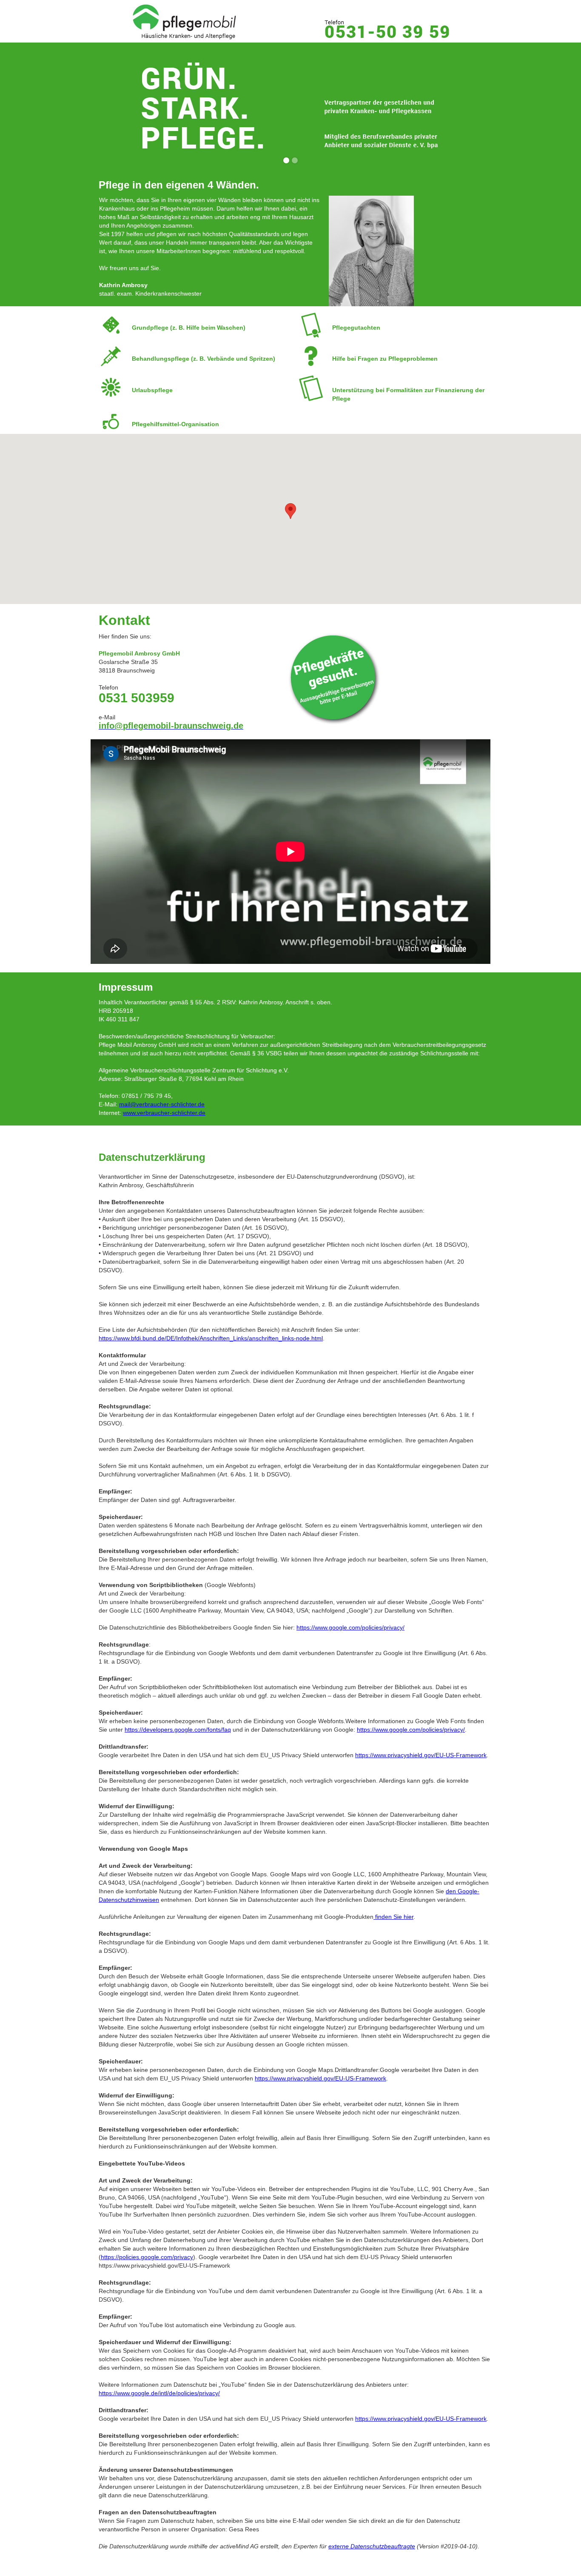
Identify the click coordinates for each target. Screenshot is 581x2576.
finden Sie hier (393, 1917)
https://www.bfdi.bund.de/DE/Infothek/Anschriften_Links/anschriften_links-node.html (211, 1338)
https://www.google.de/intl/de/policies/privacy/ (159, 2393)
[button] (290, 511)
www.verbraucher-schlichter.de (164, 1113)
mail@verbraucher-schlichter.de (162, 1104)
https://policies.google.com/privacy (147, 2257)
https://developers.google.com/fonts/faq (178, 1730)
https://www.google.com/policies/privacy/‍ (350, 1627)
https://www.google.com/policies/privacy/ (411, 1730)
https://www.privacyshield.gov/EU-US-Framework (421, 1755)
